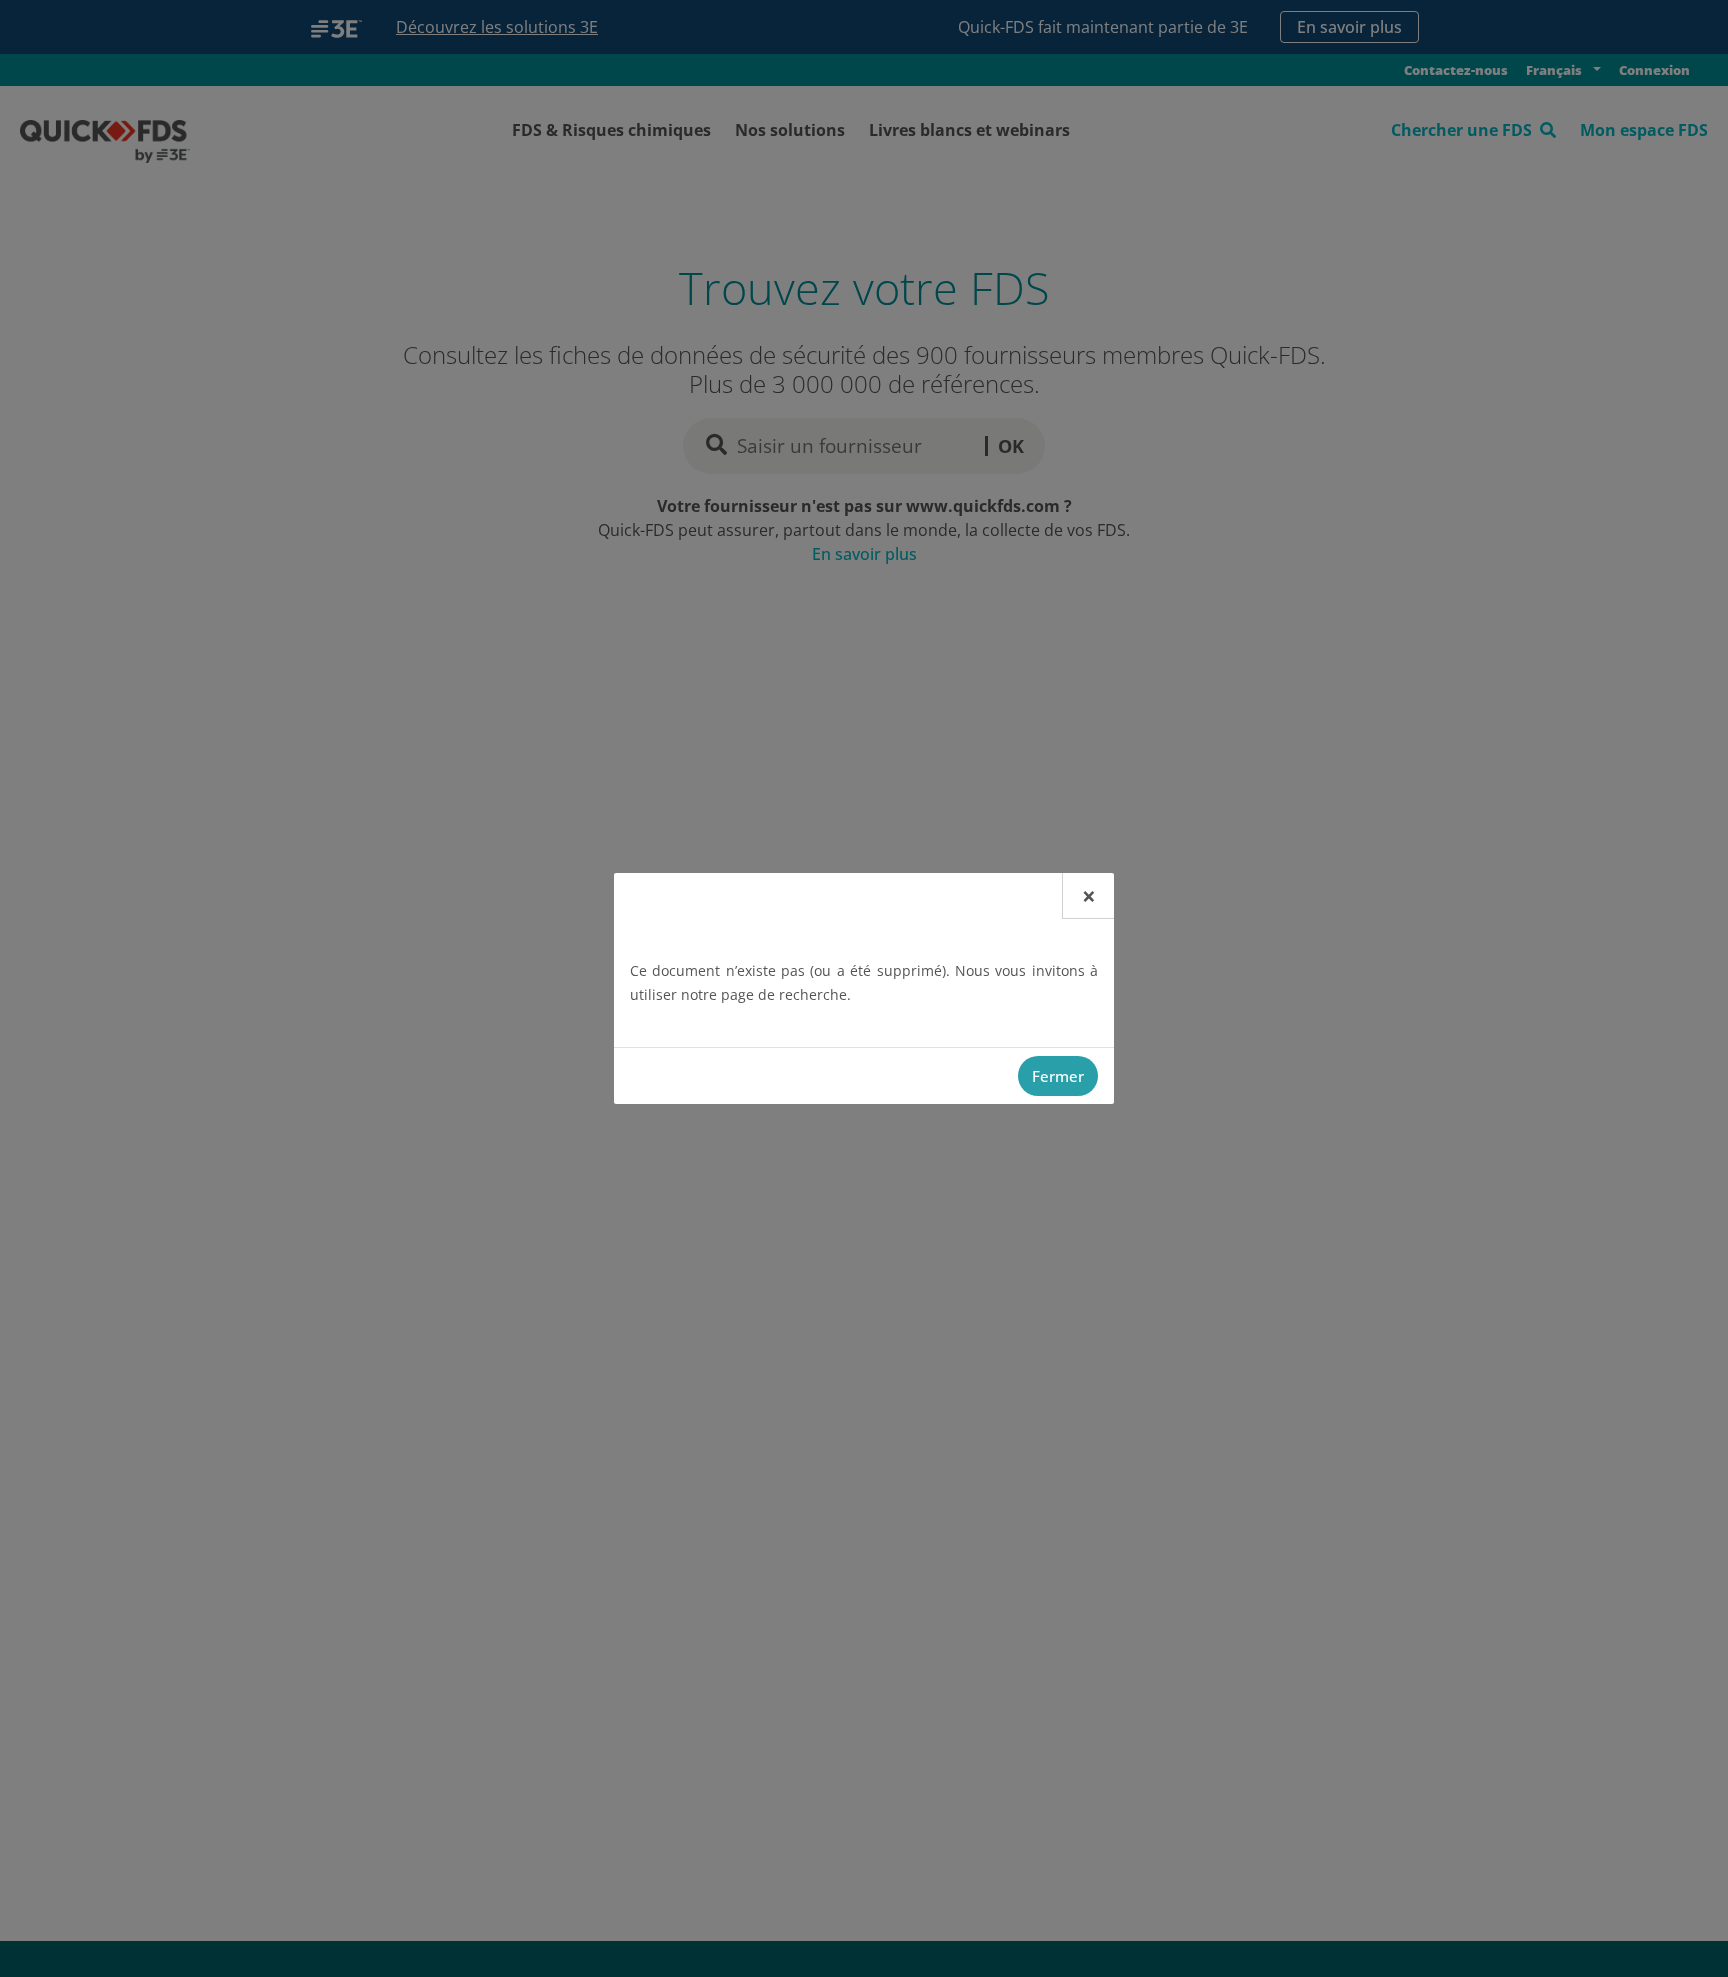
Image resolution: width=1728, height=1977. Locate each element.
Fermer (1058, 1076)
